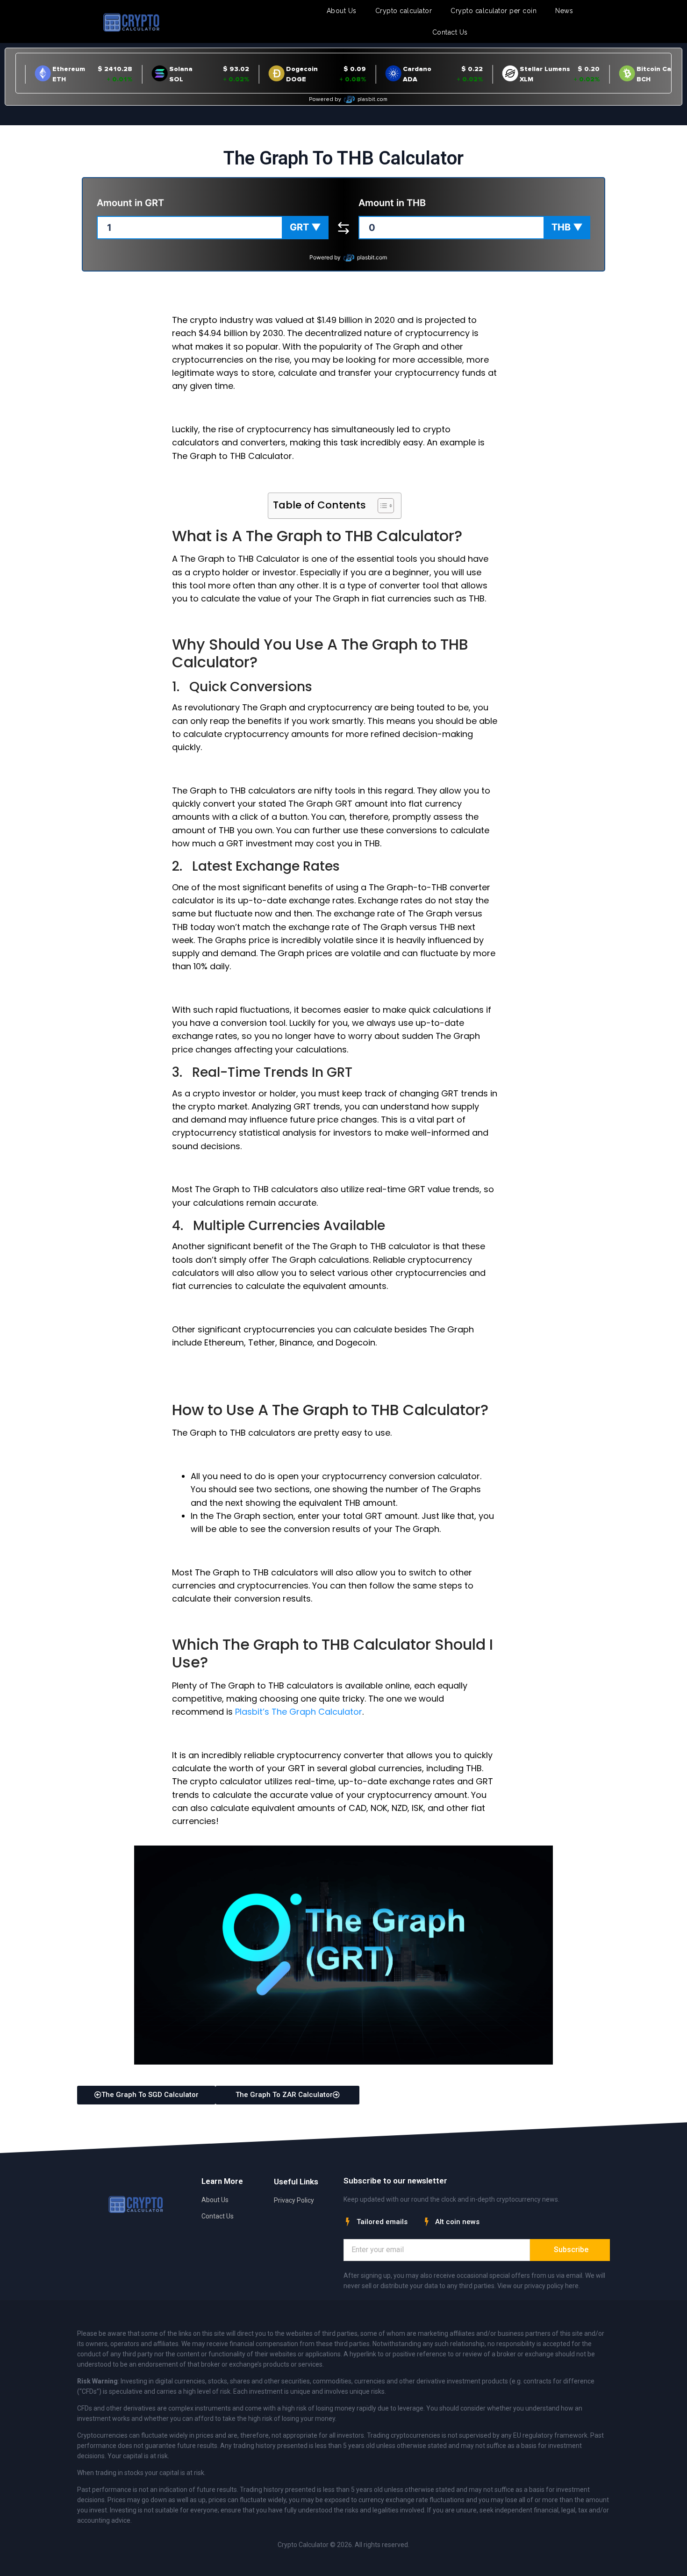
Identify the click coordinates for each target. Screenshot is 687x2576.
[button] (305, 228)
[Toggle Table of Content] (381, 506)
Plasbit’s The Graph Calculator (299, 1712)
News (564, 11)
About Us (342, 11)
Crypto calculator (404, 11)
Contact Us (450, 32)
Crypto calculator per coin (494, 11)
